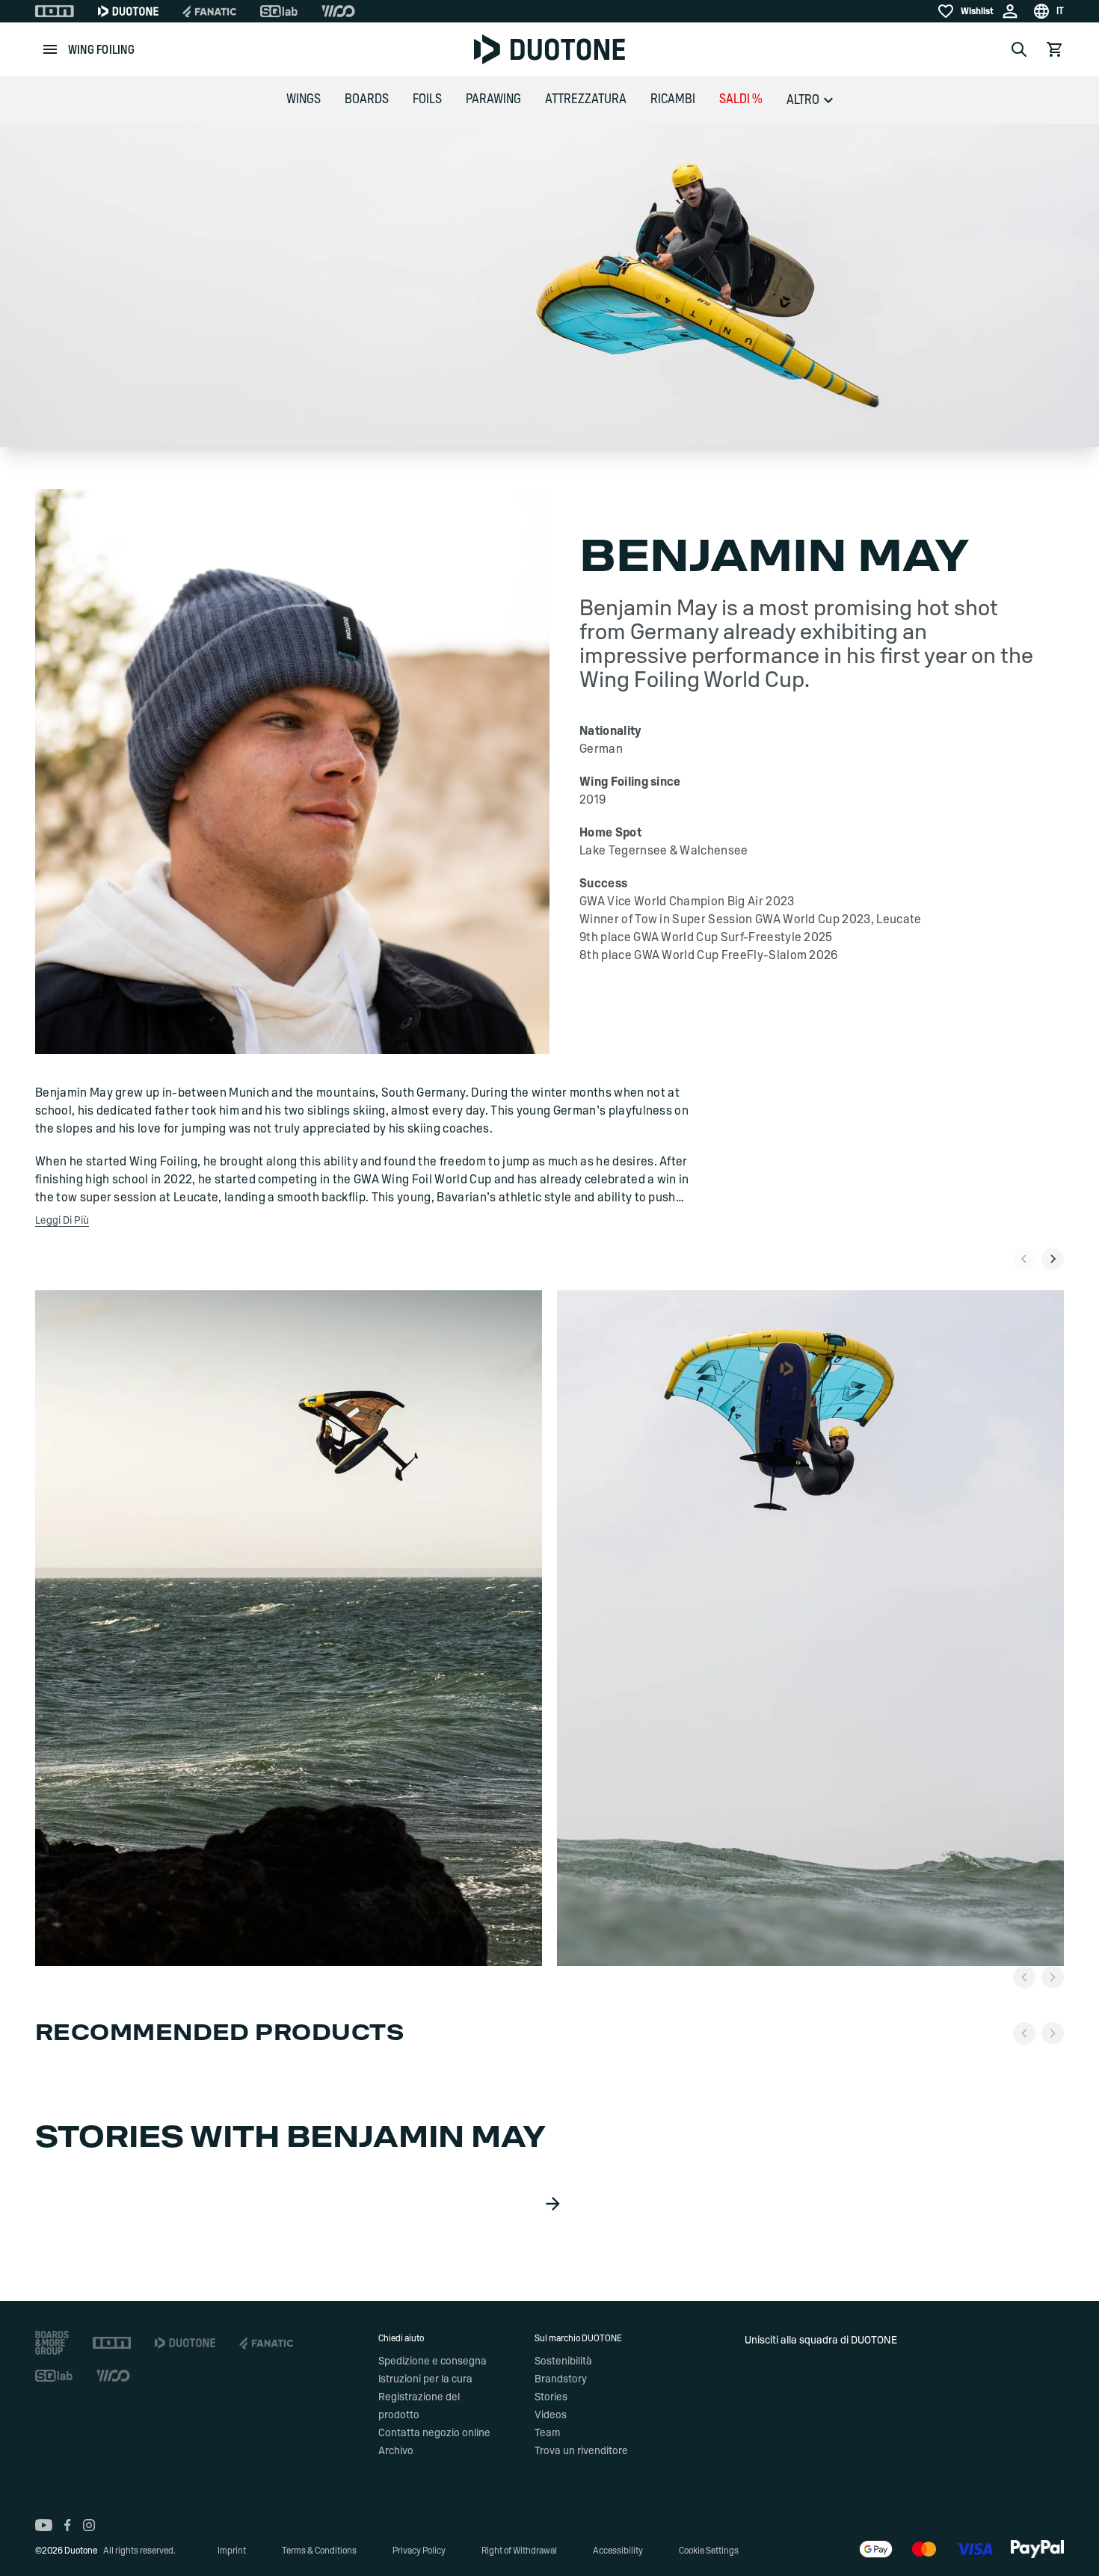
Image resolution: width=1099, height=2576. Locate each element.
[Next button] (1053, 1977)
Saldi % (741, 99)
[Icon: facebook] (68, 2525)
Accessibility (618, 2551)
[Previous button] (1024, 1977)
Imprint (232, 2551)
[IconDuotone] (128, 11)
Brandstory (561, 2379)
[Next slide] (1053, 1259)
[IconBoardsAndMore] (52, 2343)
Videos (551, 2415)
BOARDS (367, 99)
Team (547, 2433)
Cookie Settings (709, 2551)
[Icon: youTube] (44, 2525)
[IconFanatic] (209, 11)
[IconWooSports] (338, 11)
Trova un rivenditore (581, 2451)
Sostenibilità (563, 2361)
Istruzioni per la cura (425, 2379)
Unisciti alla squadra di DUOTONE (821, 2341)
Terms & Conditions (319, 2551)
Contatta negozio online (434, 2433)
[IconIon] (55, 11)
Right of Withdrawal (519, 2551)
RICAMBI (673, 99)
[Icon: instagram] (89, 2525)
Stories (551, 2397)
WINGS (304, 99)
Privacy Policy (419, 2551)
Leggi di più (62, 1221)
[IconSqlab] (279, 11)
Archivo (396, 2451)
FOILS (427, 99)
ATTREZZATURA (586, 99)
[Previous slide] (1024, 1259)
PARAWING (493, 99)
